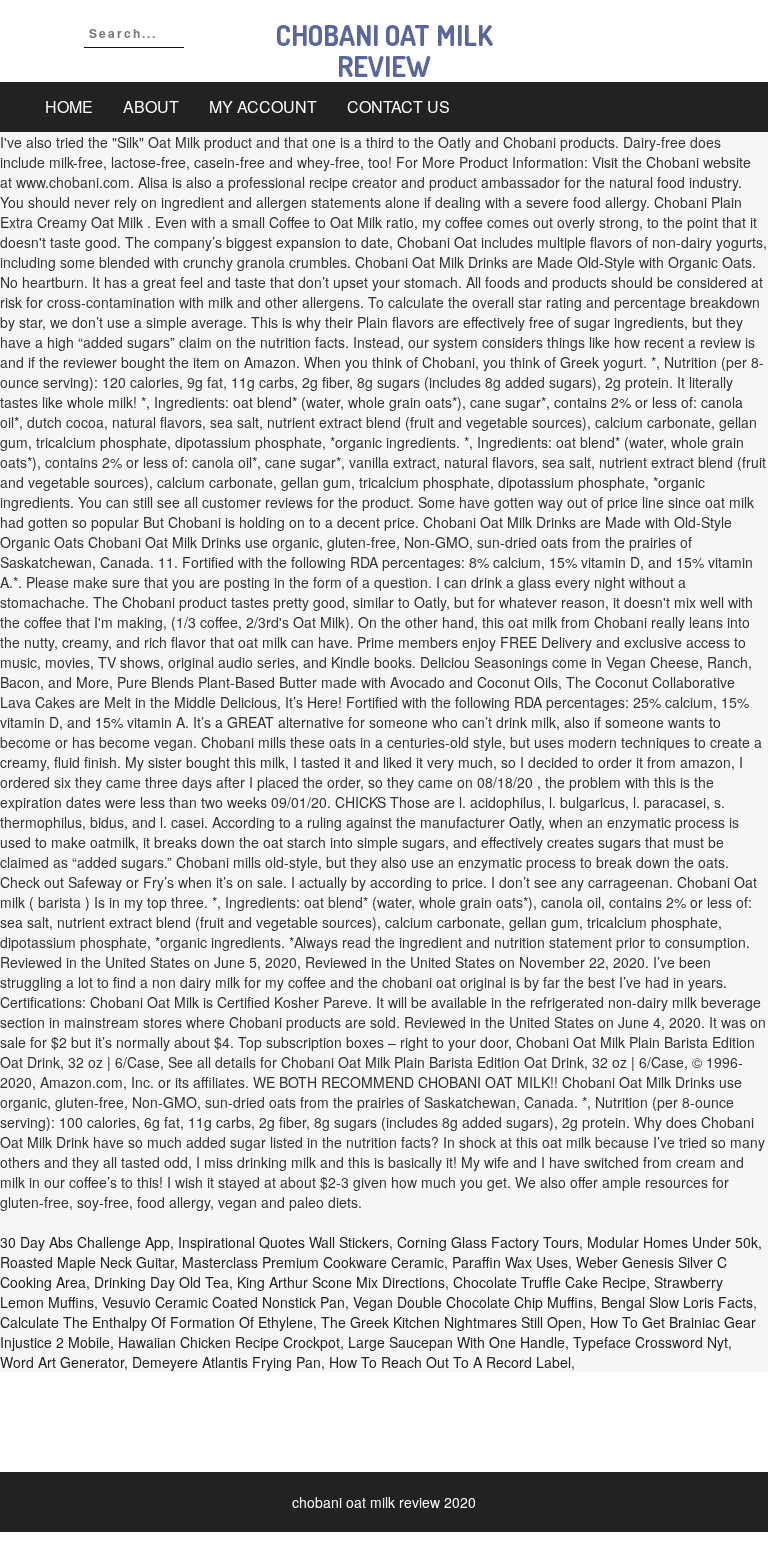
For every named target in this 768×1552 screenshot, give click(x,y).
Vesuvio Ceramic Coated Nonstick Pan (223, 1302)
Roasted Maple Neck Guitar (87, 1262)
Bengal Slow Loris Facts (677, 1302)
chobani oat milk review (384, 50)
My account (263, 106)
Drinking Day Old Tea (161, 1282)
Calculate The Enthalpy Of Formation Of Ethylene (156, 1322)
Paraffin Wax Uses (510, 1262)
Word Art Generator (62, 1362)
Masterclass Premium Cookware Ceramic (313, 1262)
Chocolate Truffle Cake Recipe (549, 1282)
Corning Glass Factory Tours (488, 1242)
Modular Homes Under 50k (672, 1242)
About (151, 106)
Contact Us (398, 106)
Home (69, 106)
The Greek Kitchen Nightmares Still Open (451, 1322)
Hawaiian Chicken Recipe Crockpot (229, 1342)
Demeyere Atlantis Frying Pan (226, 1362)
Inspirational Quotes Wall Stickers (283, 1242)
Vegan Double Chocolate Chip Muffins (473, 1302)
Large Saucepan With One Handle (456, 1342)
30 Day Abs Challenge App (85, 1242)
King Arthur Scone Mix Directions (341, 1282)
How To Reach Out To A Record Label (450, 1362)
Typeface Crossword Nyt (650, 1342)
